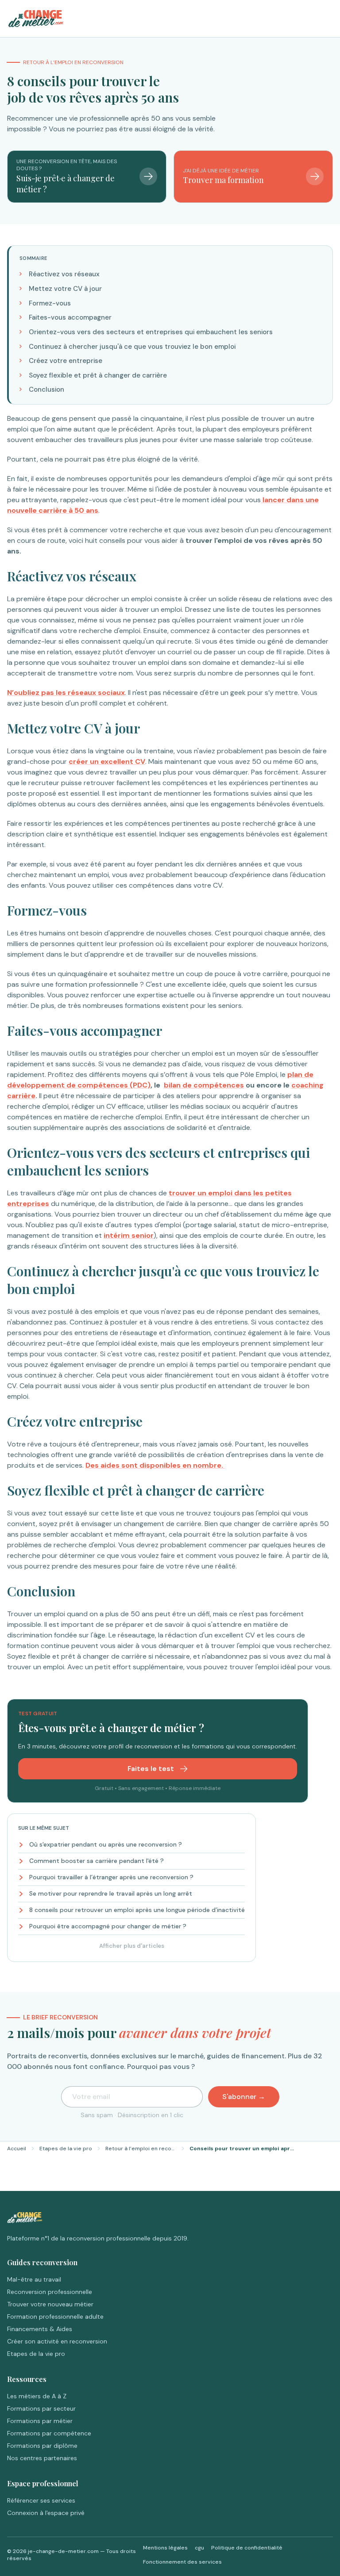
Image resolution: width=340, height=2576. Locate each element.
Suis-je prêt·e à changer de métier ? (66, 184)
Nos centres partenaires (42, 2458)
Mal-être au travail (34, 2279)
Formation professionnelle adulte (55, 2316)
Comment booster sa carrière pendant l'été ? (97, 1861)
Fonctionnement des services (182, 2562)
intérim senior (129, 1235)
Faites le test (152, 1769)
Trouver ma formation (223, 180)
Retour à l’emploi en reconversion (141, 2149)
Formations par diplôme (42, 2446)
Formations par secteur (41, 2408)
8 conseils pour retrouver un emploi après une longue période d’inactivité (137, 1910)
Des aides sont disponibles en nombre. (155, 1465)
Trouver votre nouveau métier (50, 2304)
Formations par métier (40, 2421)
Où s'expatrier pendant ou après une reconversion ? (106, 1844)
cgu (199, 2548)
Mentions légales (165, 2548)
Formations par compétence (49, 2433)
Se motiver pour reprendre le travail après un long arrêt (111, 1893)
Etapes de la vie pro (66, 2149)
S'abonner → (244, 2097)
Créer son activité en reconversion (57, 2341)
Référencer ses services (41, 2500)
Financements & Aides (40, 2329)
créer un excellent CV (107, 761)
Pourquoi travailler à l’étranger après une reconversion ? (111, 1877)
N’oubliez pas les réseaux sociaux (66, 693)
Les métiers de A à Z (37, 2396)
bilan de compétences (204, 1085)
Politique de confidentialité (247, 2548)
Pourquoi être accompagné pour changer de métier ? (108, 1926)
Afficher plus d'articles (132, 1946)
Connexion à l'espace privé (46, 2513)
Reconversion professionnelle (50, 2292)
